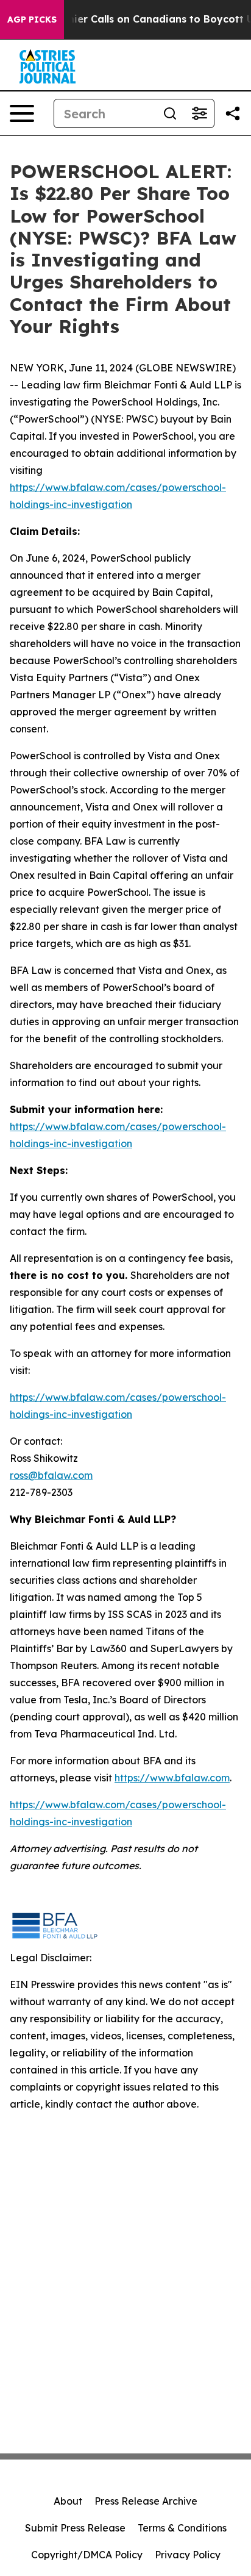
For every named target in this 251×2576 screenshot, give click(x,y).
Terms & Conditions (182, 2528)
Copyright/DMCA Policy (87, 2555)
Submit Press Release (75, 2528)
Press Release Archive (146, 2501)
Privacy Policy (188, 2555)
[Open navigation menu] (22, 113)
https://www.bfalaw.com (172, 1778)
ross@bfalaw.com (51, 1475)
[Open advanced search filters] (199, 113)
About (68, 2501)
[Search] (170, 113)
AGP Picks (32, 20)
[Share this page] (233, 113)
